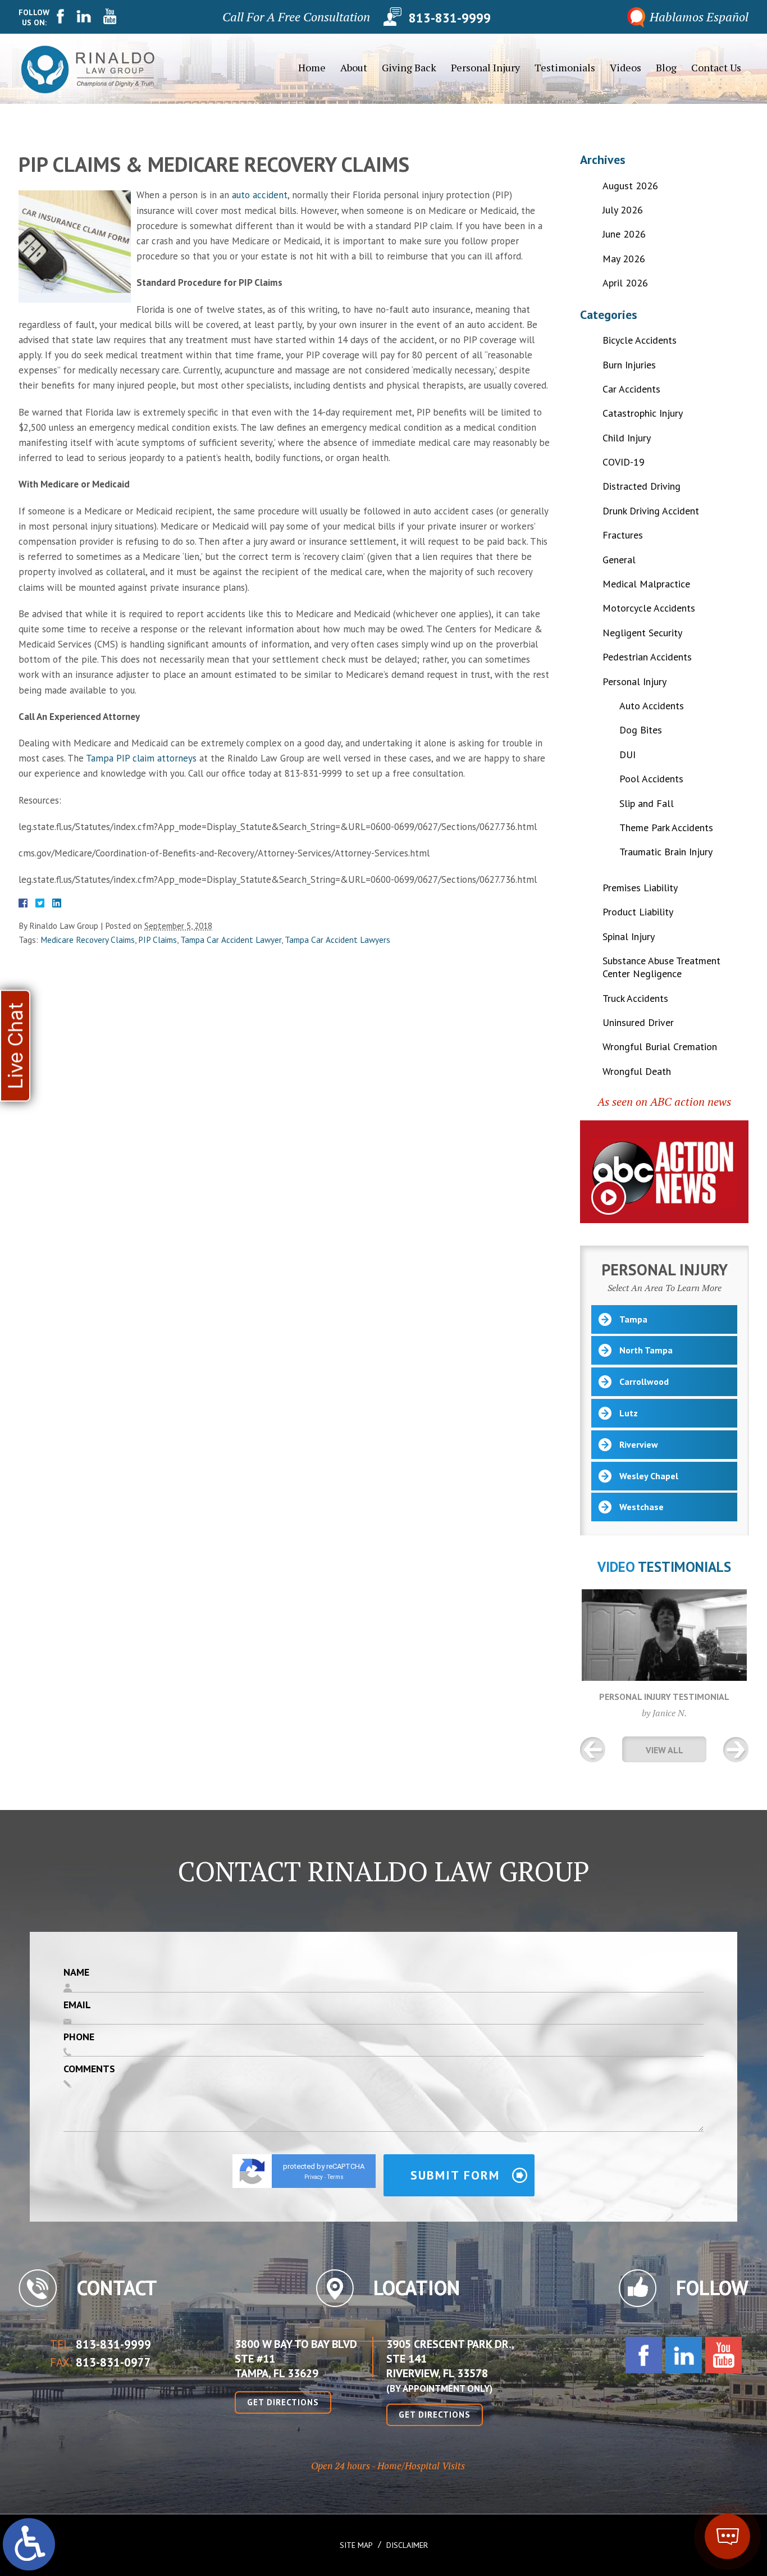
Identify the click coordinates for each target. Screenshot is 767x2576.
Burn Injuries (629, 365)
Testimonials (565, 67)
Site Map (356, 2545)
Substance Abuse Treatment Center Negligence (661, 967)
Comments (89, 2069)
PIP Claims (157, 940)
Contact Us (716, 67)
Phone (79, 2037)
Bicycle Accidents (640, 340)
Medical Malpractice (646, 584)
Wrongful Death (637, 1071)
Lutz (629, 1413)
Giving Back (409, 67)
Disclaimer (407, 2545)
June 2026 (624, 234)
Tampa (633, 1319)
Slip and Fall (647, 803)
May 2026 (624, 259)
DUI (627, 754)
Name (76, 1972)
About (354, 67)
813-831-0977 (113, 2362)
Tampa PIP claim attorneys (141, 758)
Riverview (639, 1444)
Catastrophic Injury (643, 413)
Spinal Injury (629, 936)
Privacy (314, 2177)
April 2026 (625, 283)
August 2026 (630, 186)
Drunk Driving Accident (651, 511)
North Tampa (646, 1350)
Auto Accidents (652, 706)
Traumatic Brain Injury (666, 852)
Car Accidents (631, 389)
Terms (335, 2177)
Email (77, 2005)
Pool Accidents (651, 779)
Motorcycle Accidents (649, 608)
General (619, 560)
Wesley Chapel (649, 1476)
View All (665, 1750)
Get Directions (283, 2402)
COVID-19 (624, 462)
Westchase (642, 1507)
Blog (666, 67)
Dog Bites (641, 730)
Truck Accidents (635, 998)
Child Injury (627, 438)
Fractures (623, 535)
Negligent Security (642, 633)
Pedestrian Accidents (647, 657)
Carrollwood (644, 1382)
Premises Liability (640, 888)
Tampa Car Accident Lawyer (231, 940)
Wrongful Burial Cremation (660, 1047)
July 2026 (623, 210)
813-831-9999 (450, 17)
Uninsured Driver (638, 1022)
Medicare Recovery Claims (88, 940)
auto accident (260, 195)
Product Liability (638, 912)
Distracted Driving (642, 486)
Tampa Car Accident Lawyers (337, 940)
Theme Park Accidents (666, 827)
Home (312, 67)
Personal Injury (485, 67)
